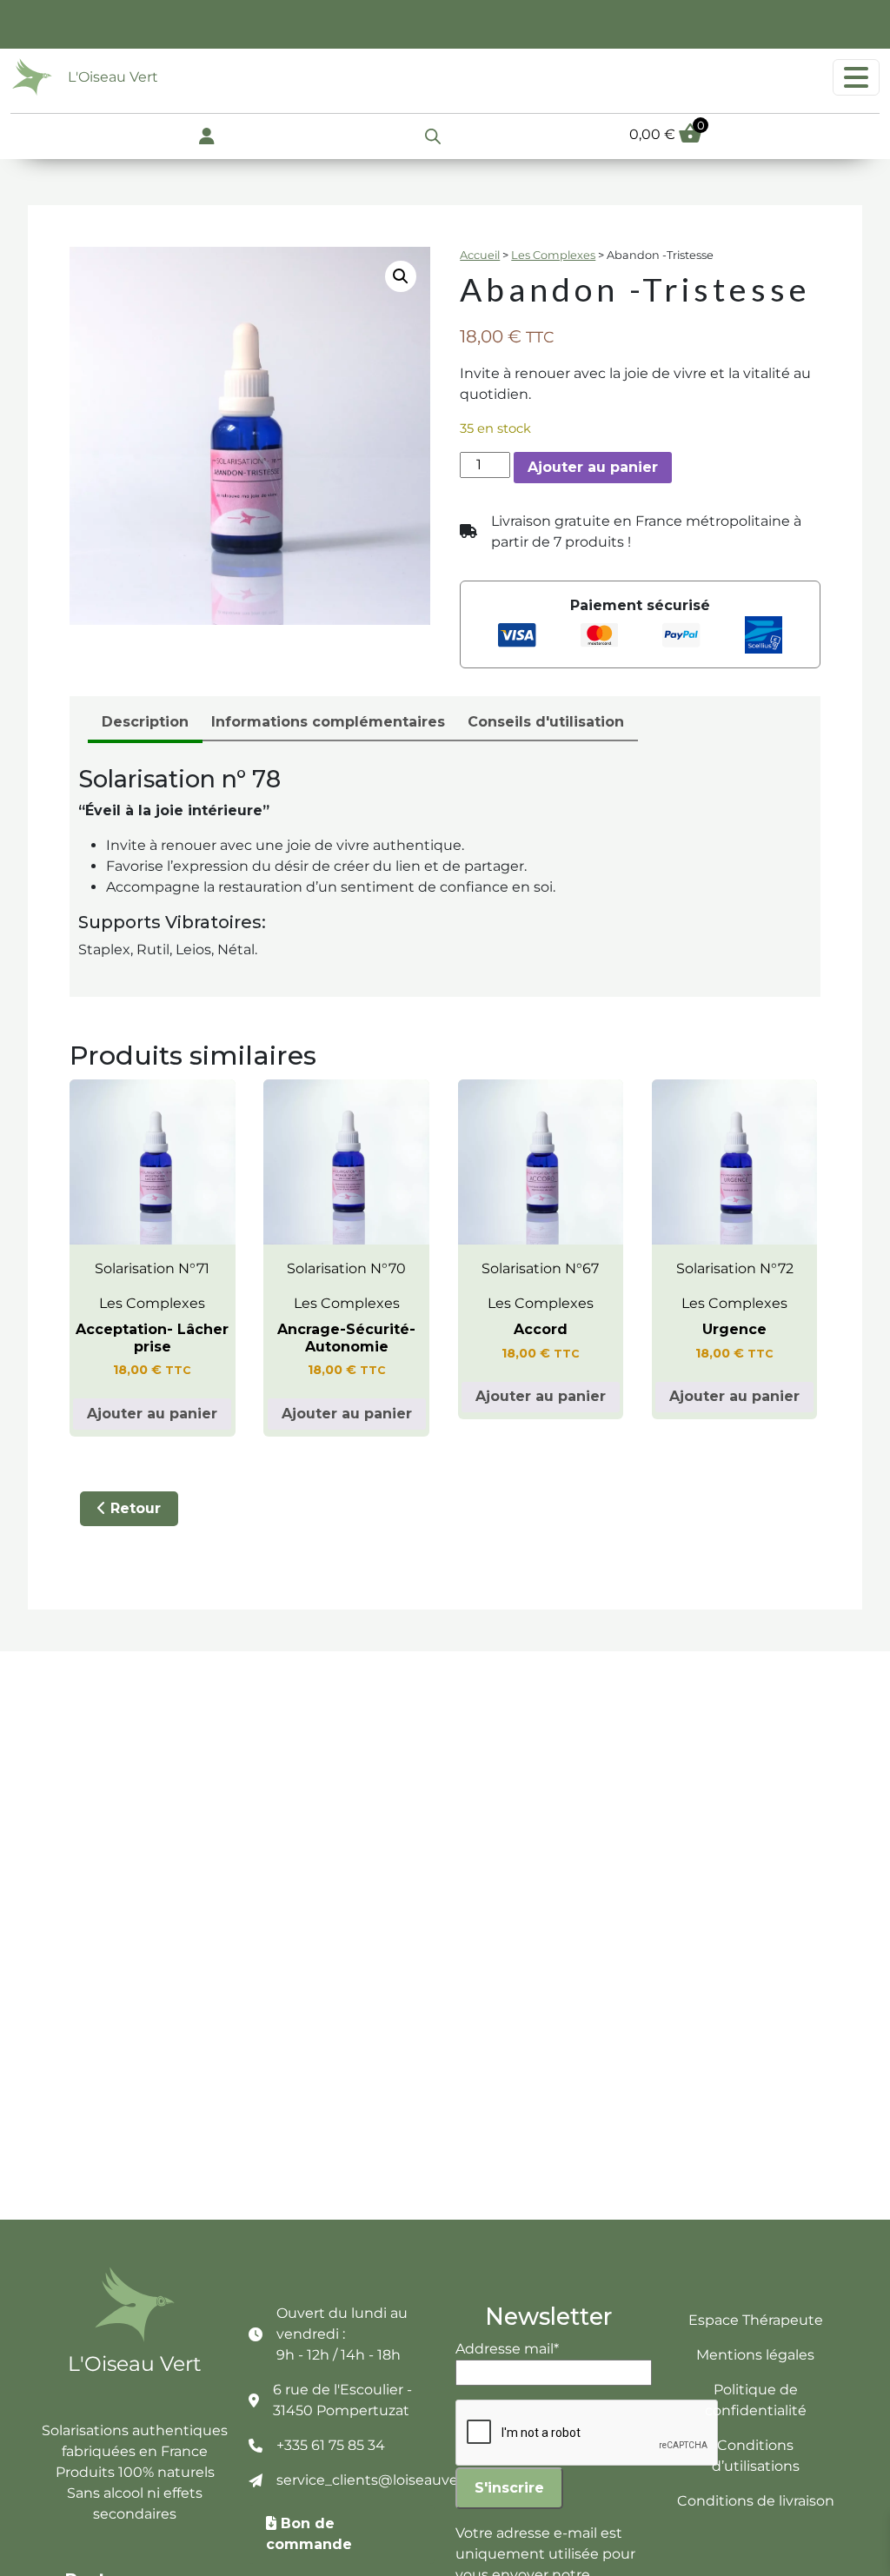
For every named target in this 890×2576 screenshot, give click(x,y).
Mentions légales (755, 2355)
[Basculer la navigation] (856, 77)
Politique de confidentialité (756, 2400)
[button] (401, 276)
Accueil (480, 255)
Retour (133, 1508)
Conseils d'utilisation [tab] (546, 722)
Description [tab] (145, 722)
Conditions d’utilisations (756, 2456)
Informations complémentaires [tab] (328, 722)
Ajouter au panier (593, 467)
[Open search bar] (433, 135)
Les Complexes (553, 255)
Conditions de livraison (756, 2501)
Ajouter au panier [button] (152, 1414)
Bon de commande (309, 2534)
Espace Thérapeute (756, 2320)
